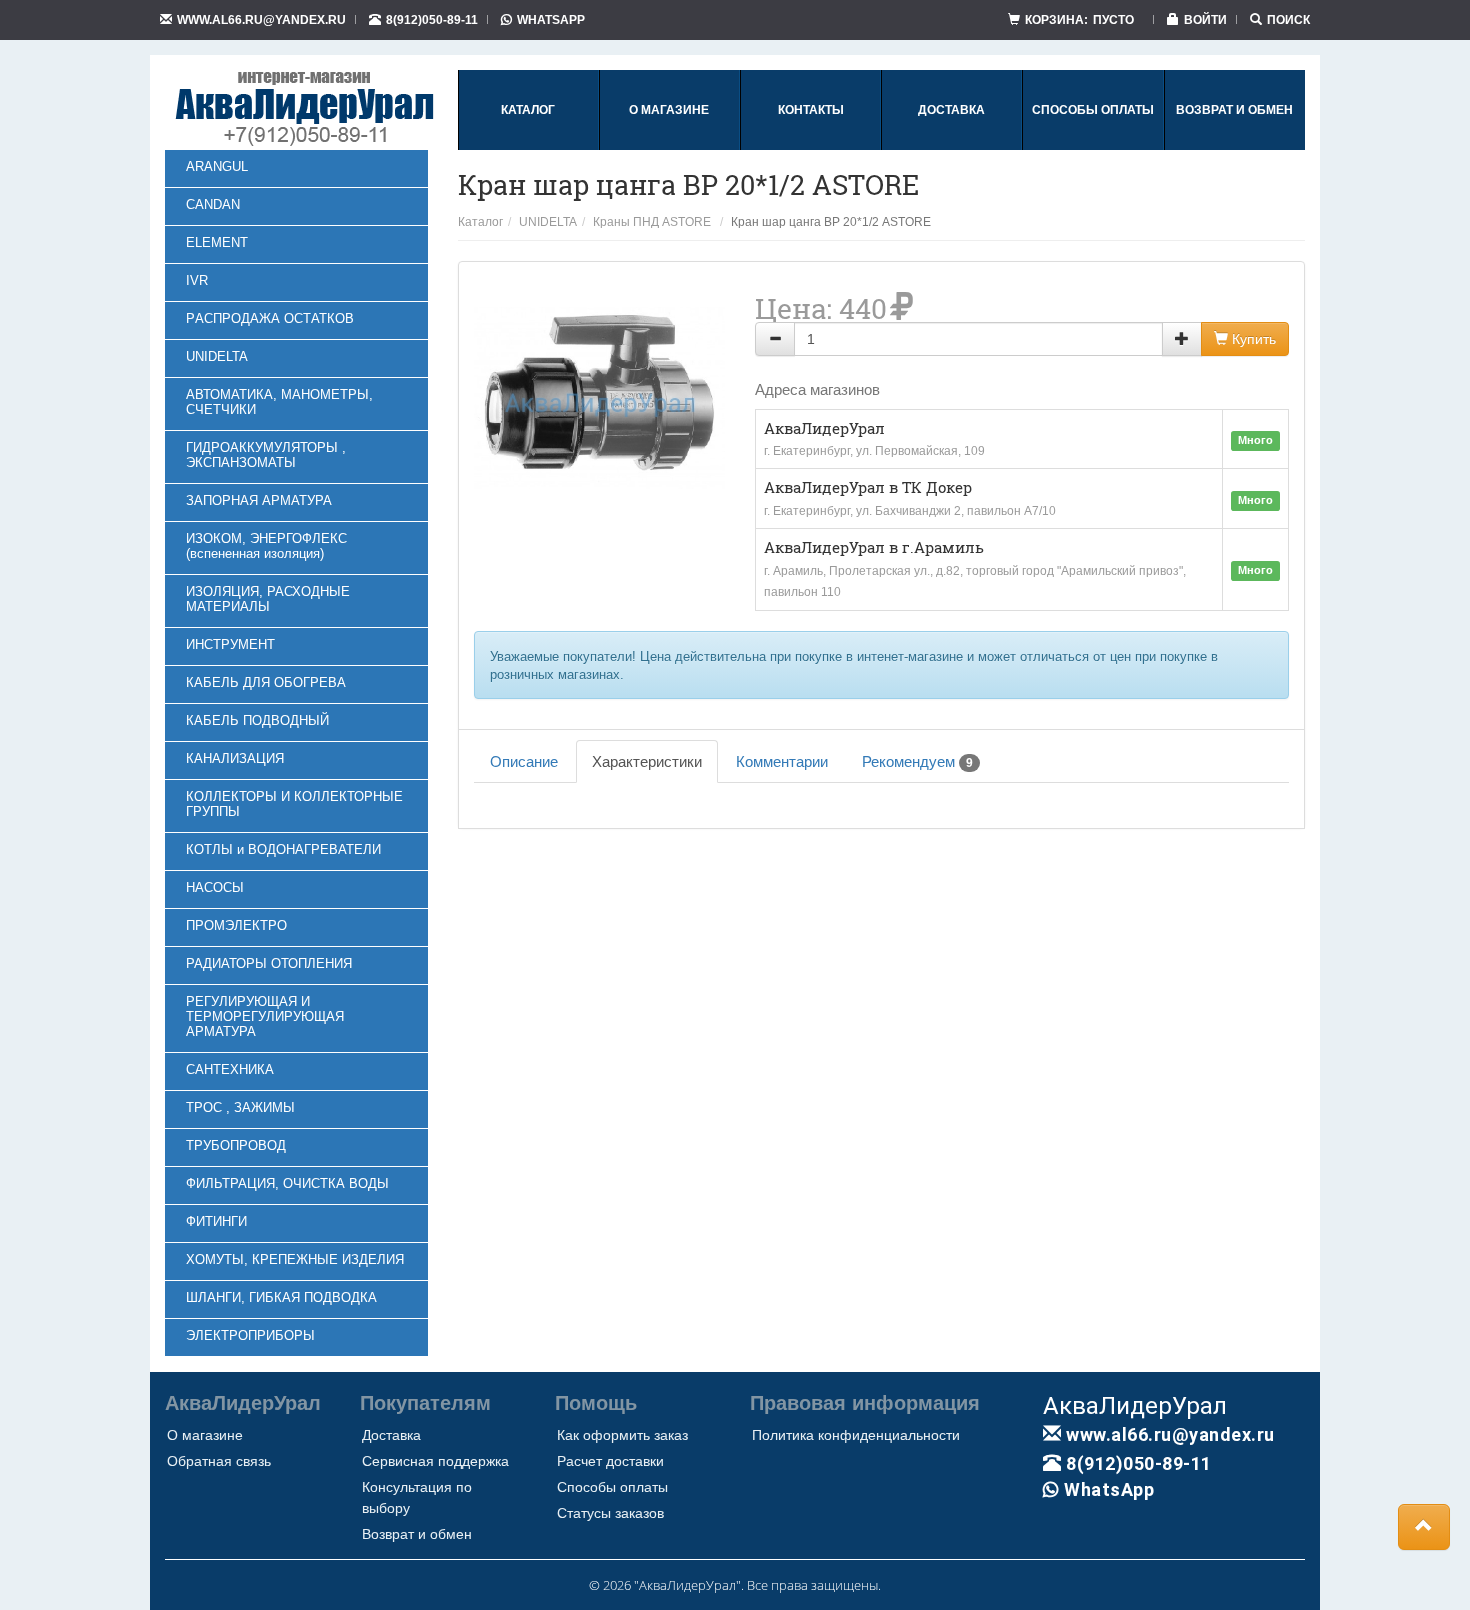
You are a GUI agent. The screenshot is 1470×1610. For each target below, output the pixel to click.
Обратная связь (219, 1461)
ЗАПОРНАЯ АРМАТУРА (259, 500)
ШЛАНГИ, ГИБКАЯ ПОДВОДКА (281, 1297)
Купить (1252, 339)
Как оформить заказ (622, 1435)
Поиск (1288, 19)
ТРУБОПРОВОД (236, 1145)
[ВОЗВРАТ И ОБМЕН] (1234, 146)
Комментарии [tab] (782, 761)
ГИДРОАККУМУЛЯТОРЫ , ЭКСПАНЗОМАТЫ (266, 455)
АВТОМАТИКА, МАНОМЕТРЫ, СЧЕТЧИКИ (279, 402)
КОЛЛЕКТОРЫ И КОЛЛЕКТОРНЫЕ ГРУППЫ (294, 804)
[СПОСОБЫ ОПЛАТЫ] (1093, 146)
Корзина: (1079, 19)
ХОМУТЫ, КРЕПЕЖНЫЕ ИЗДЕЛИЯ (295, 1259)
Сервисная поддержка (435, 1461)
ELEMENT (217, 242)
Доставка (391, 1435)
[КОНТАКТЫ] (811, 146)
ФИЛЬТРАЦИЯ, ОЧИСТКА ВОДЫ (287, 1183)
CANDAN (213, 204)
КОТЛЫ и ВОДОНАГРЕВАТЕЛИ (283, 849)
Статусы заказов (610, 1513)
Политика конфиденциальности (856, 1435)
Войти (1205, 19)
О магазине (205, 1435)
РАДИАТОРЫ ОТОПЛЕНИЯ (269, 963)
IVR (197, 280)
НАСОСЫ (215, 887)
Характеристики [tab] (647, 761)
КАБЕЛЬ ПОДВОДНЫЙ (257, 720)
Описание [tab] (524, 761)
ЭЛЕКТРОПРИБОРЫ (250, 1335)
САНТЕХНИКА (230, 1069)
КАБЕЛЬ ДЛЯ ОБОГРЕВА (266, 682)
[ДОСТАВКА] (951, 146)
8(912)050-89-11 (432, 19)
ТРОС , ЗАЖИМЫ (240, 1107)
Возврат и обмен (417, 1534)
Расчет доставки (610, 1461)
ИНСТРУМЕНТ (230, 644)
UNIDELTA (217, 356)
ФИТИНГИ (216, 1221)
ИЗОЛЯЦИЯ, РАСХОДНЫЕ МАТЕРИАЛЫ (268, 599)
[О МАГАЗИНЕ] (669, 146)
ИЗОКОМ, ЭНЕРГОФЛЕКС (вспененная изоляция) (266, 546)
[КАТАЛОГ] (528, 146)
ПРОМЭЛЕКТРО (236, 925)
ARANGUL (217, 166)
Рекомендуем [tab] (917, 761)
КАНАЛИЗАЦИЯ (235, 758)
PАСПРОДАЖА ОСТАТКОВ (270, 318)
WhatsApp (551, 19)
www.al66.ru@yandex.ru (261, 19)
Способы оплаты (612, 1487)
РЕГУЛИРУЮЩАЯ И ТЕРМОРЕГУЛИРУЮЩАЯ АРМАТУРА (265, 1016)
